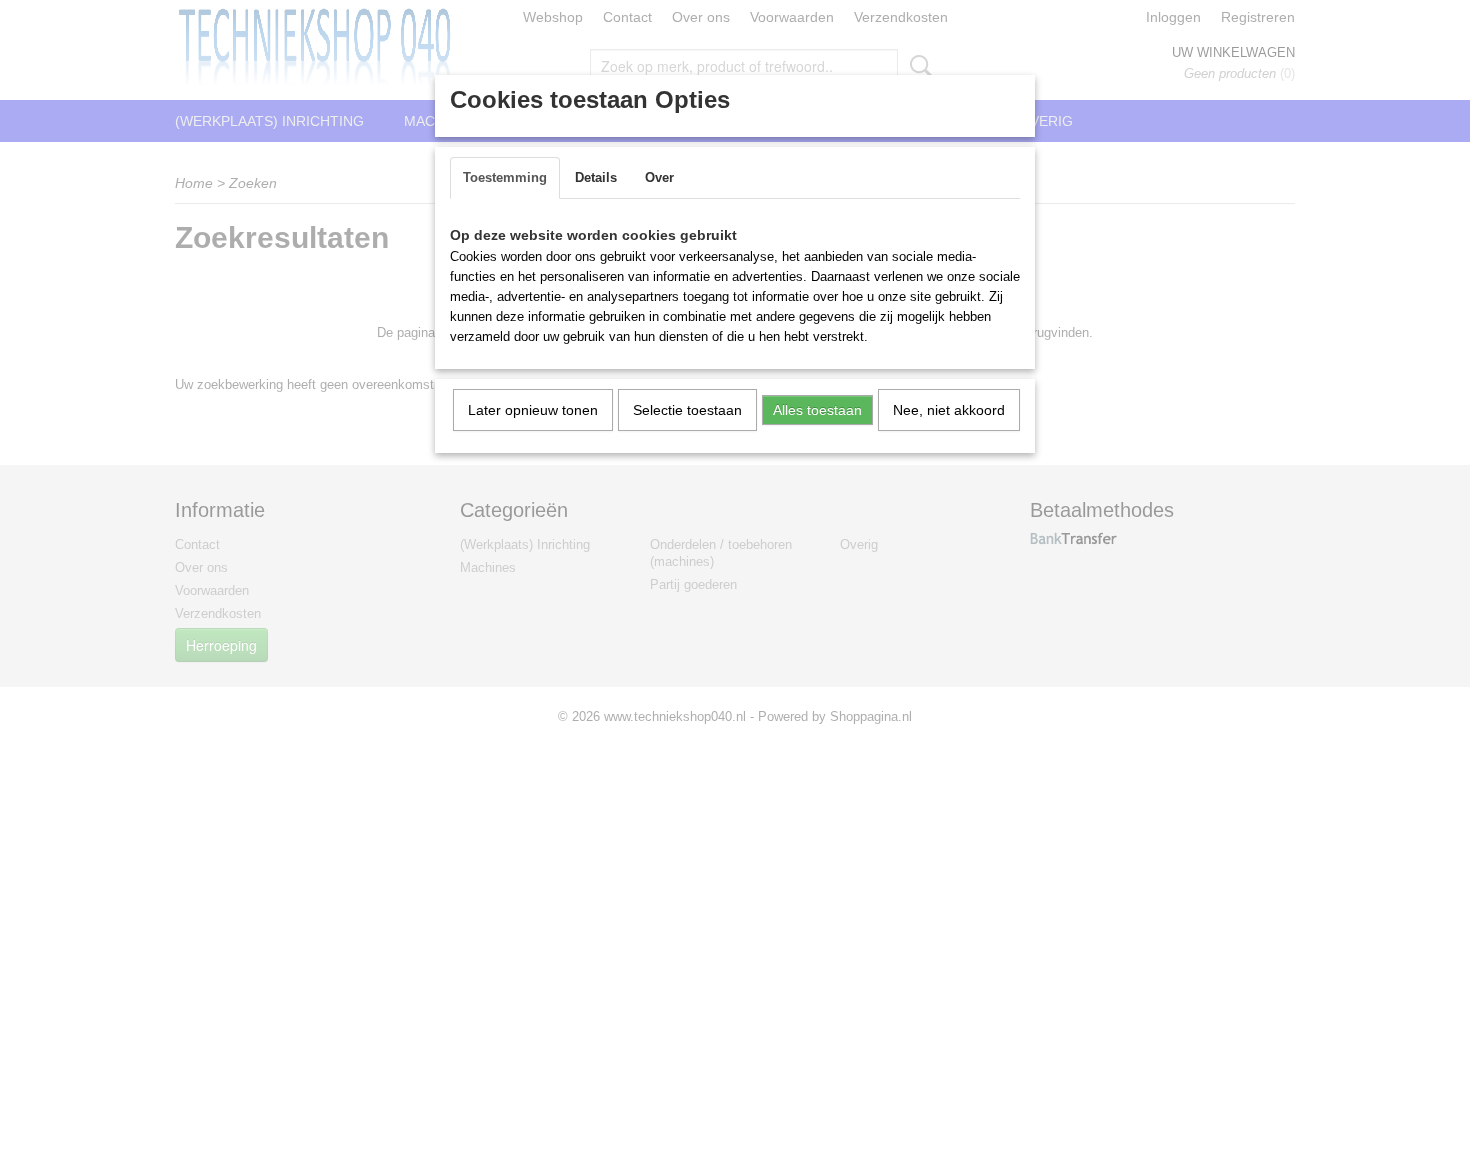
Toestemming (505, 177)
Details (596, 177)
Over (659, 177)
